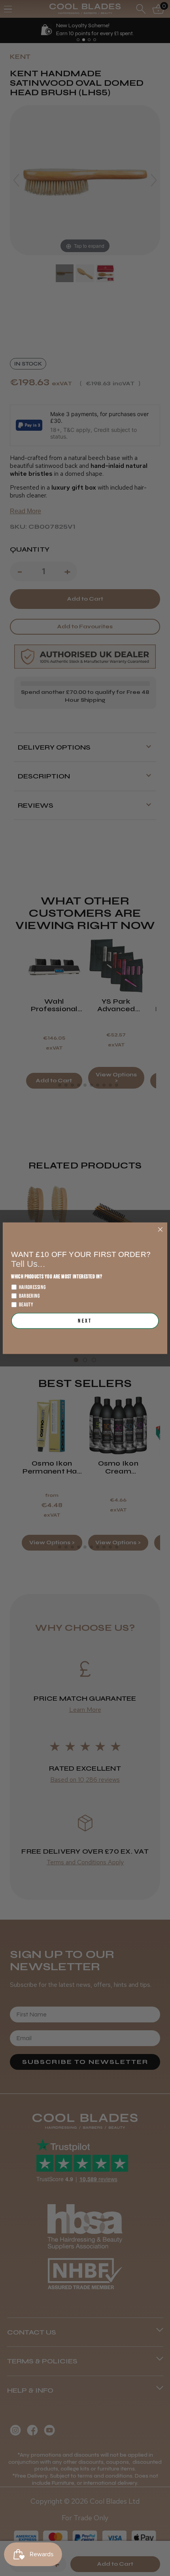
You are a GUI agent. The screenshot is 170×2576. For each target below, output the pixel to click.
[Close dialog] (160, 1229)
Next (85, 1321)
